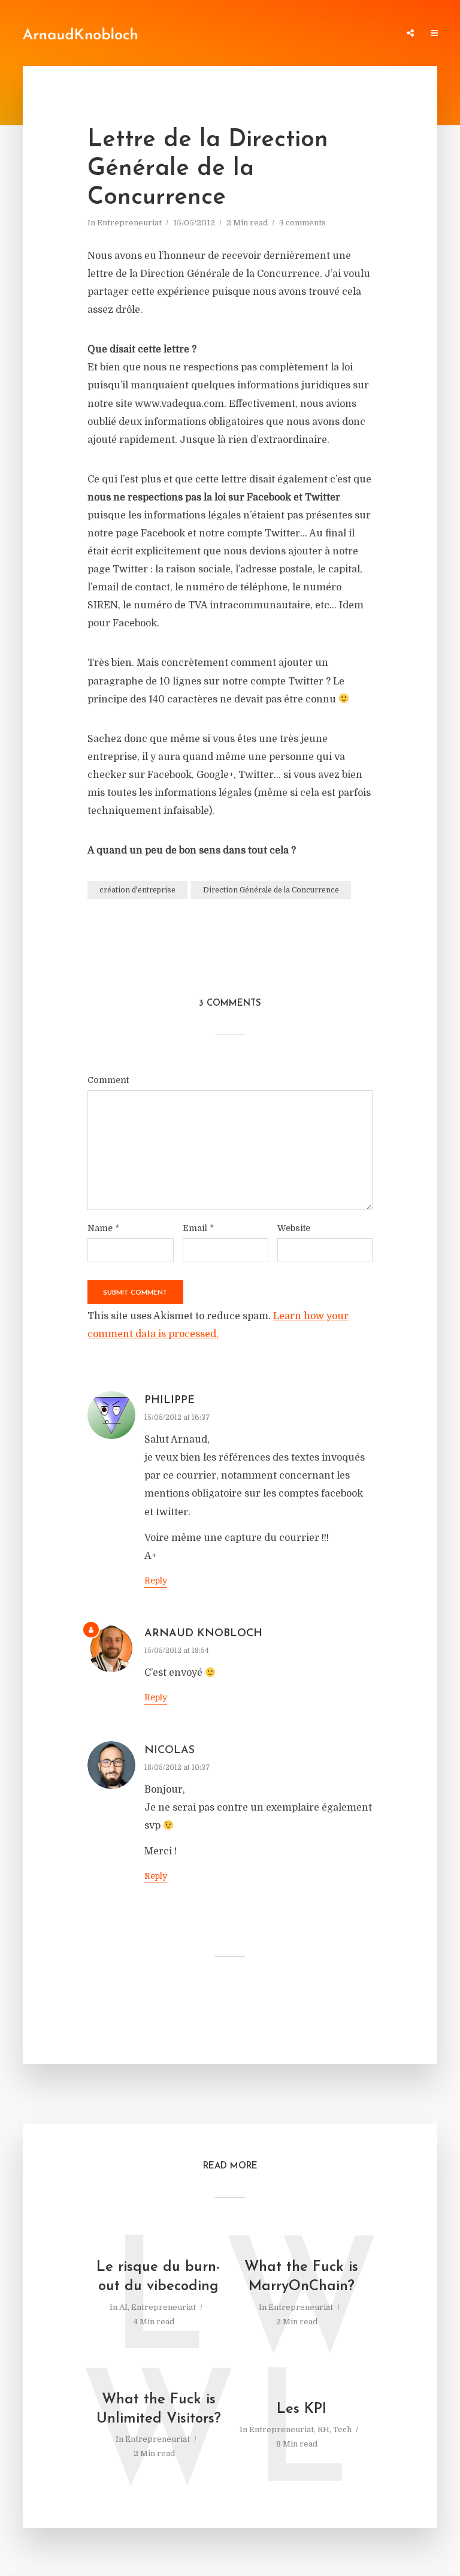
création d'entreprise (137, 890)
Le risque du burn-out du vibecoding (158, 2277)
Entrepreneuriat (129, 223)
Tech (342, 2429)
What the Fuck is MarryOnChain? (301, 2277)
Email (198, 1228)
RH (323, 2429)
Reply (156, 1580)
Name (103, 1228)
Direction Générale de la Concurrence (271, 890)
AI (123, 2307)
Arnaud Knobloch (203, 1634)
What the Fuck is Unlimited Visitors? (159, 2409)
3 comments (302, 223)
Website (294, 1228)
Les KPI (302, 2409)
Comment (108, 1080)
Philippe (170, 1401)
